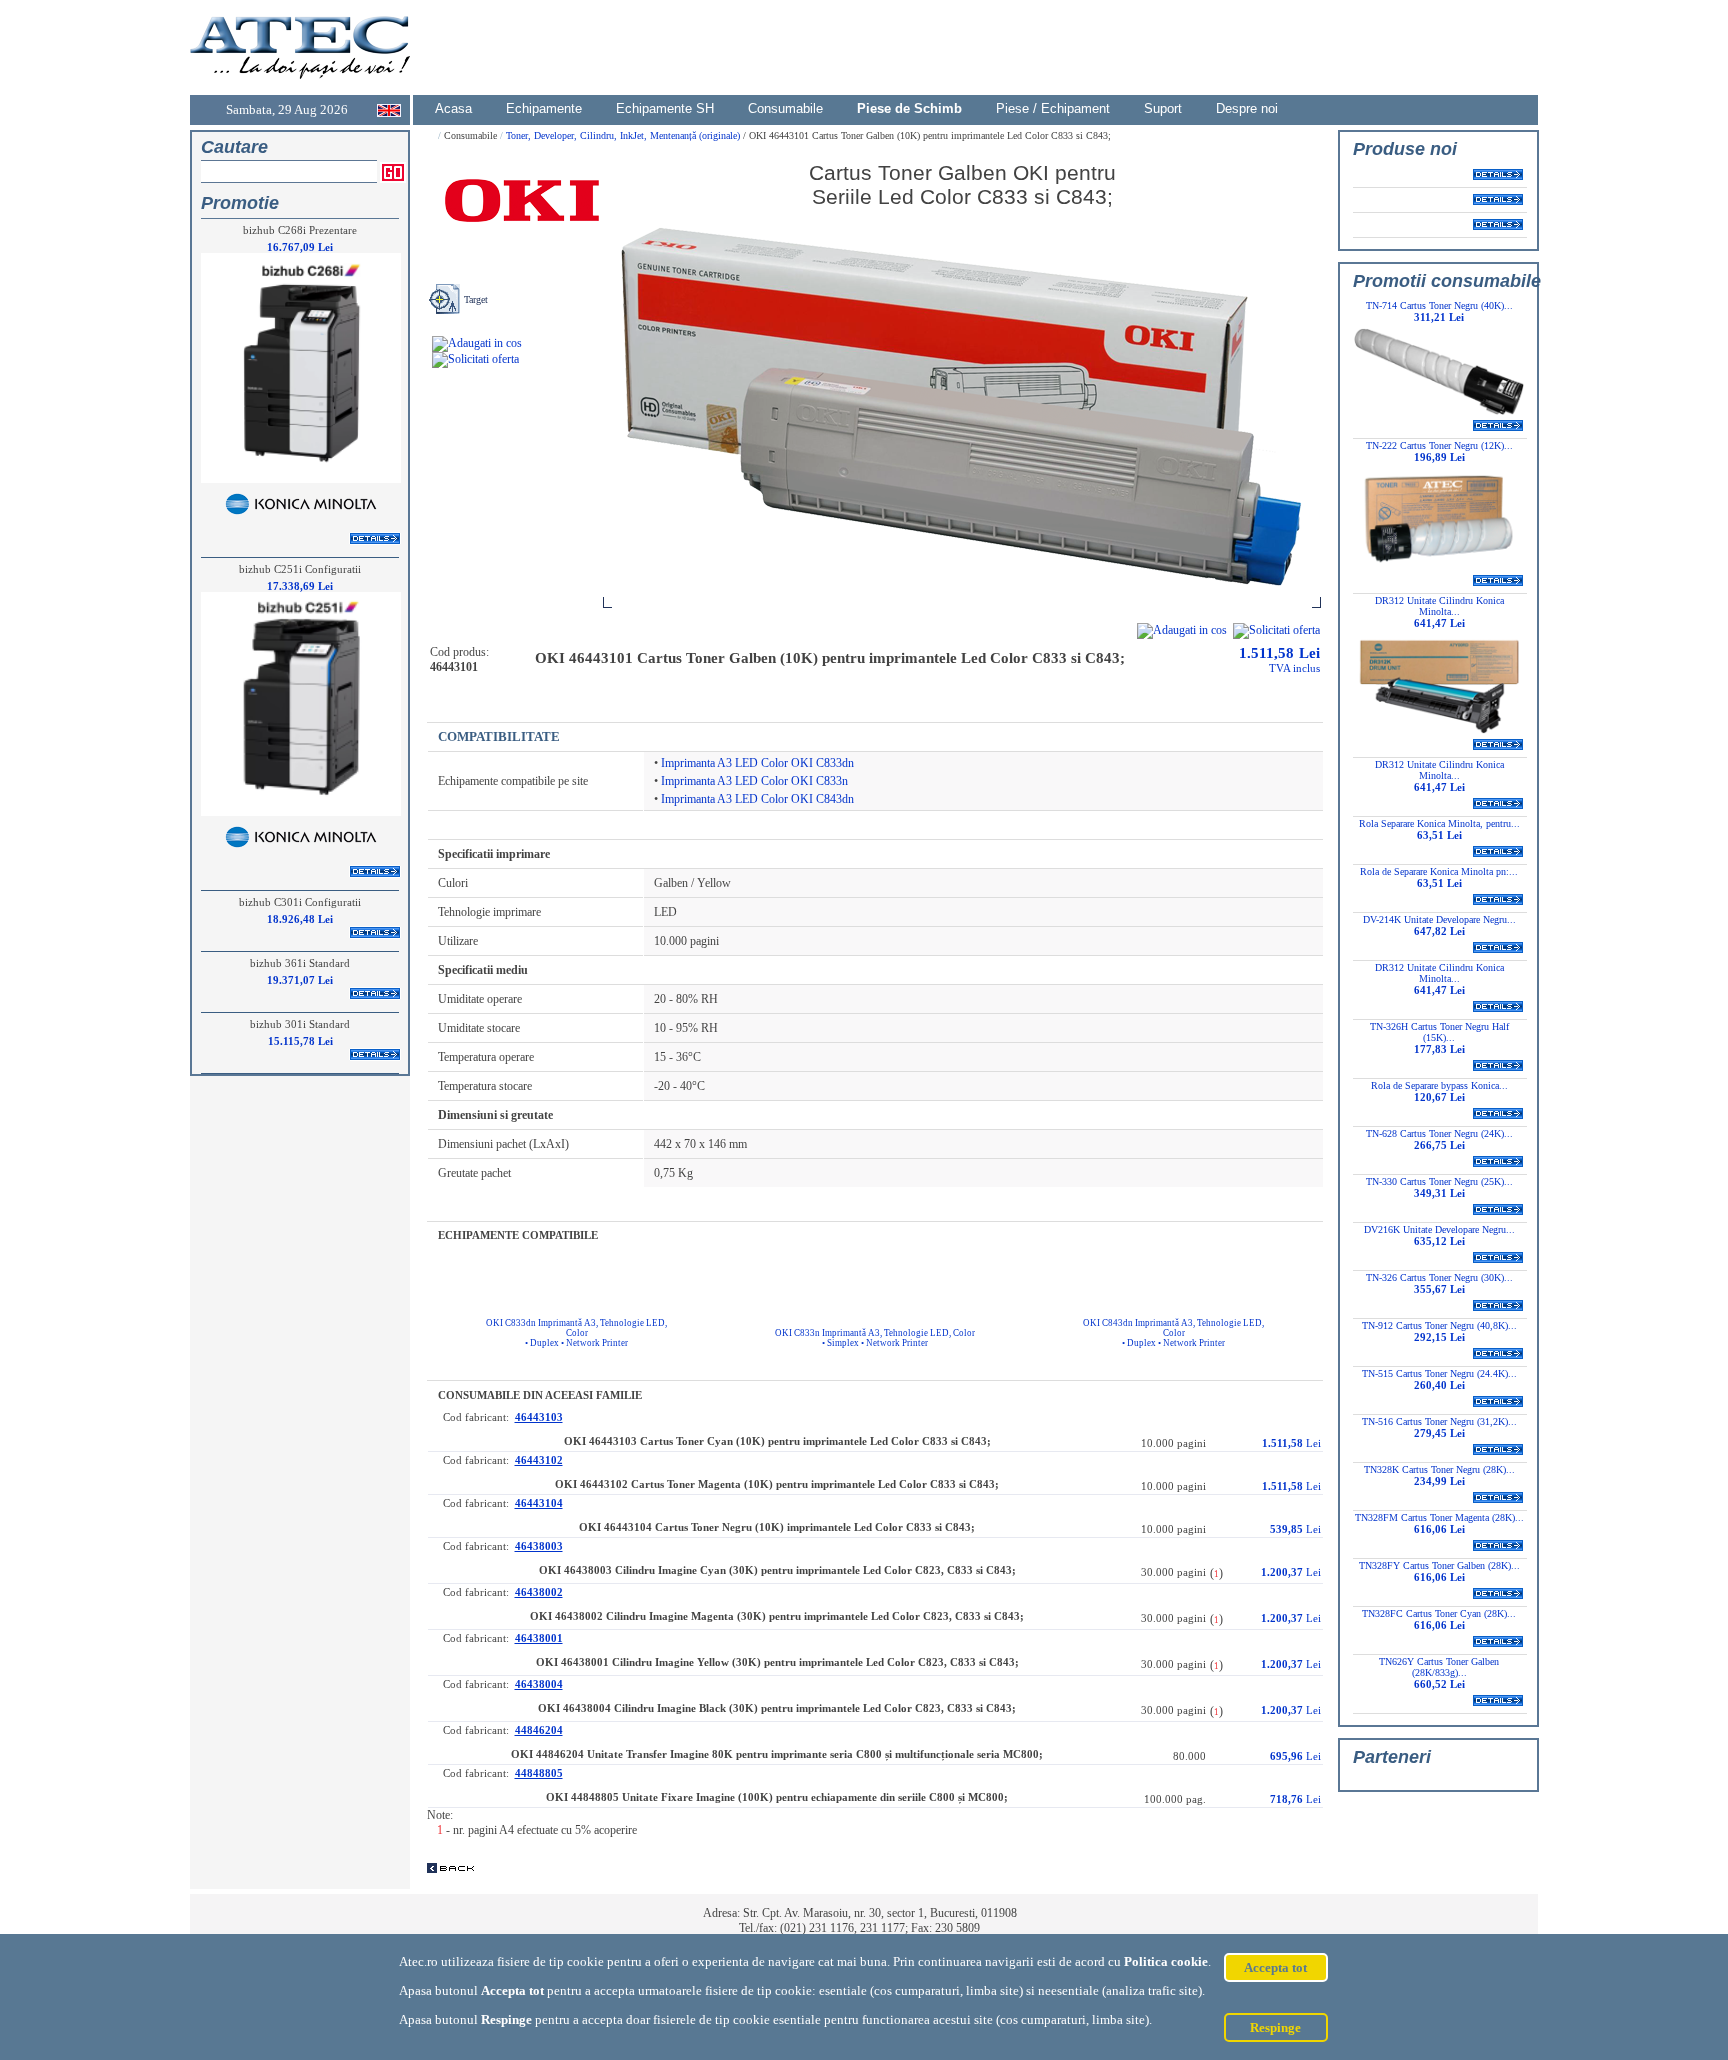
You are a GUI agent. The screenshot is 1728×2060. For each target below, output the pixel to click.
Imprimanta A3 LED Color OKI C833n (754, 781)
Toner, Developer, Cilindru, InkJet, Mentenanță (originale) (624, 135)
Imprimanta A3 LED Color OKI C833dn (757, 763)
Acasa (453, 108)
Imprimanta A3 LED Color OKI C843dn (757, 799)
